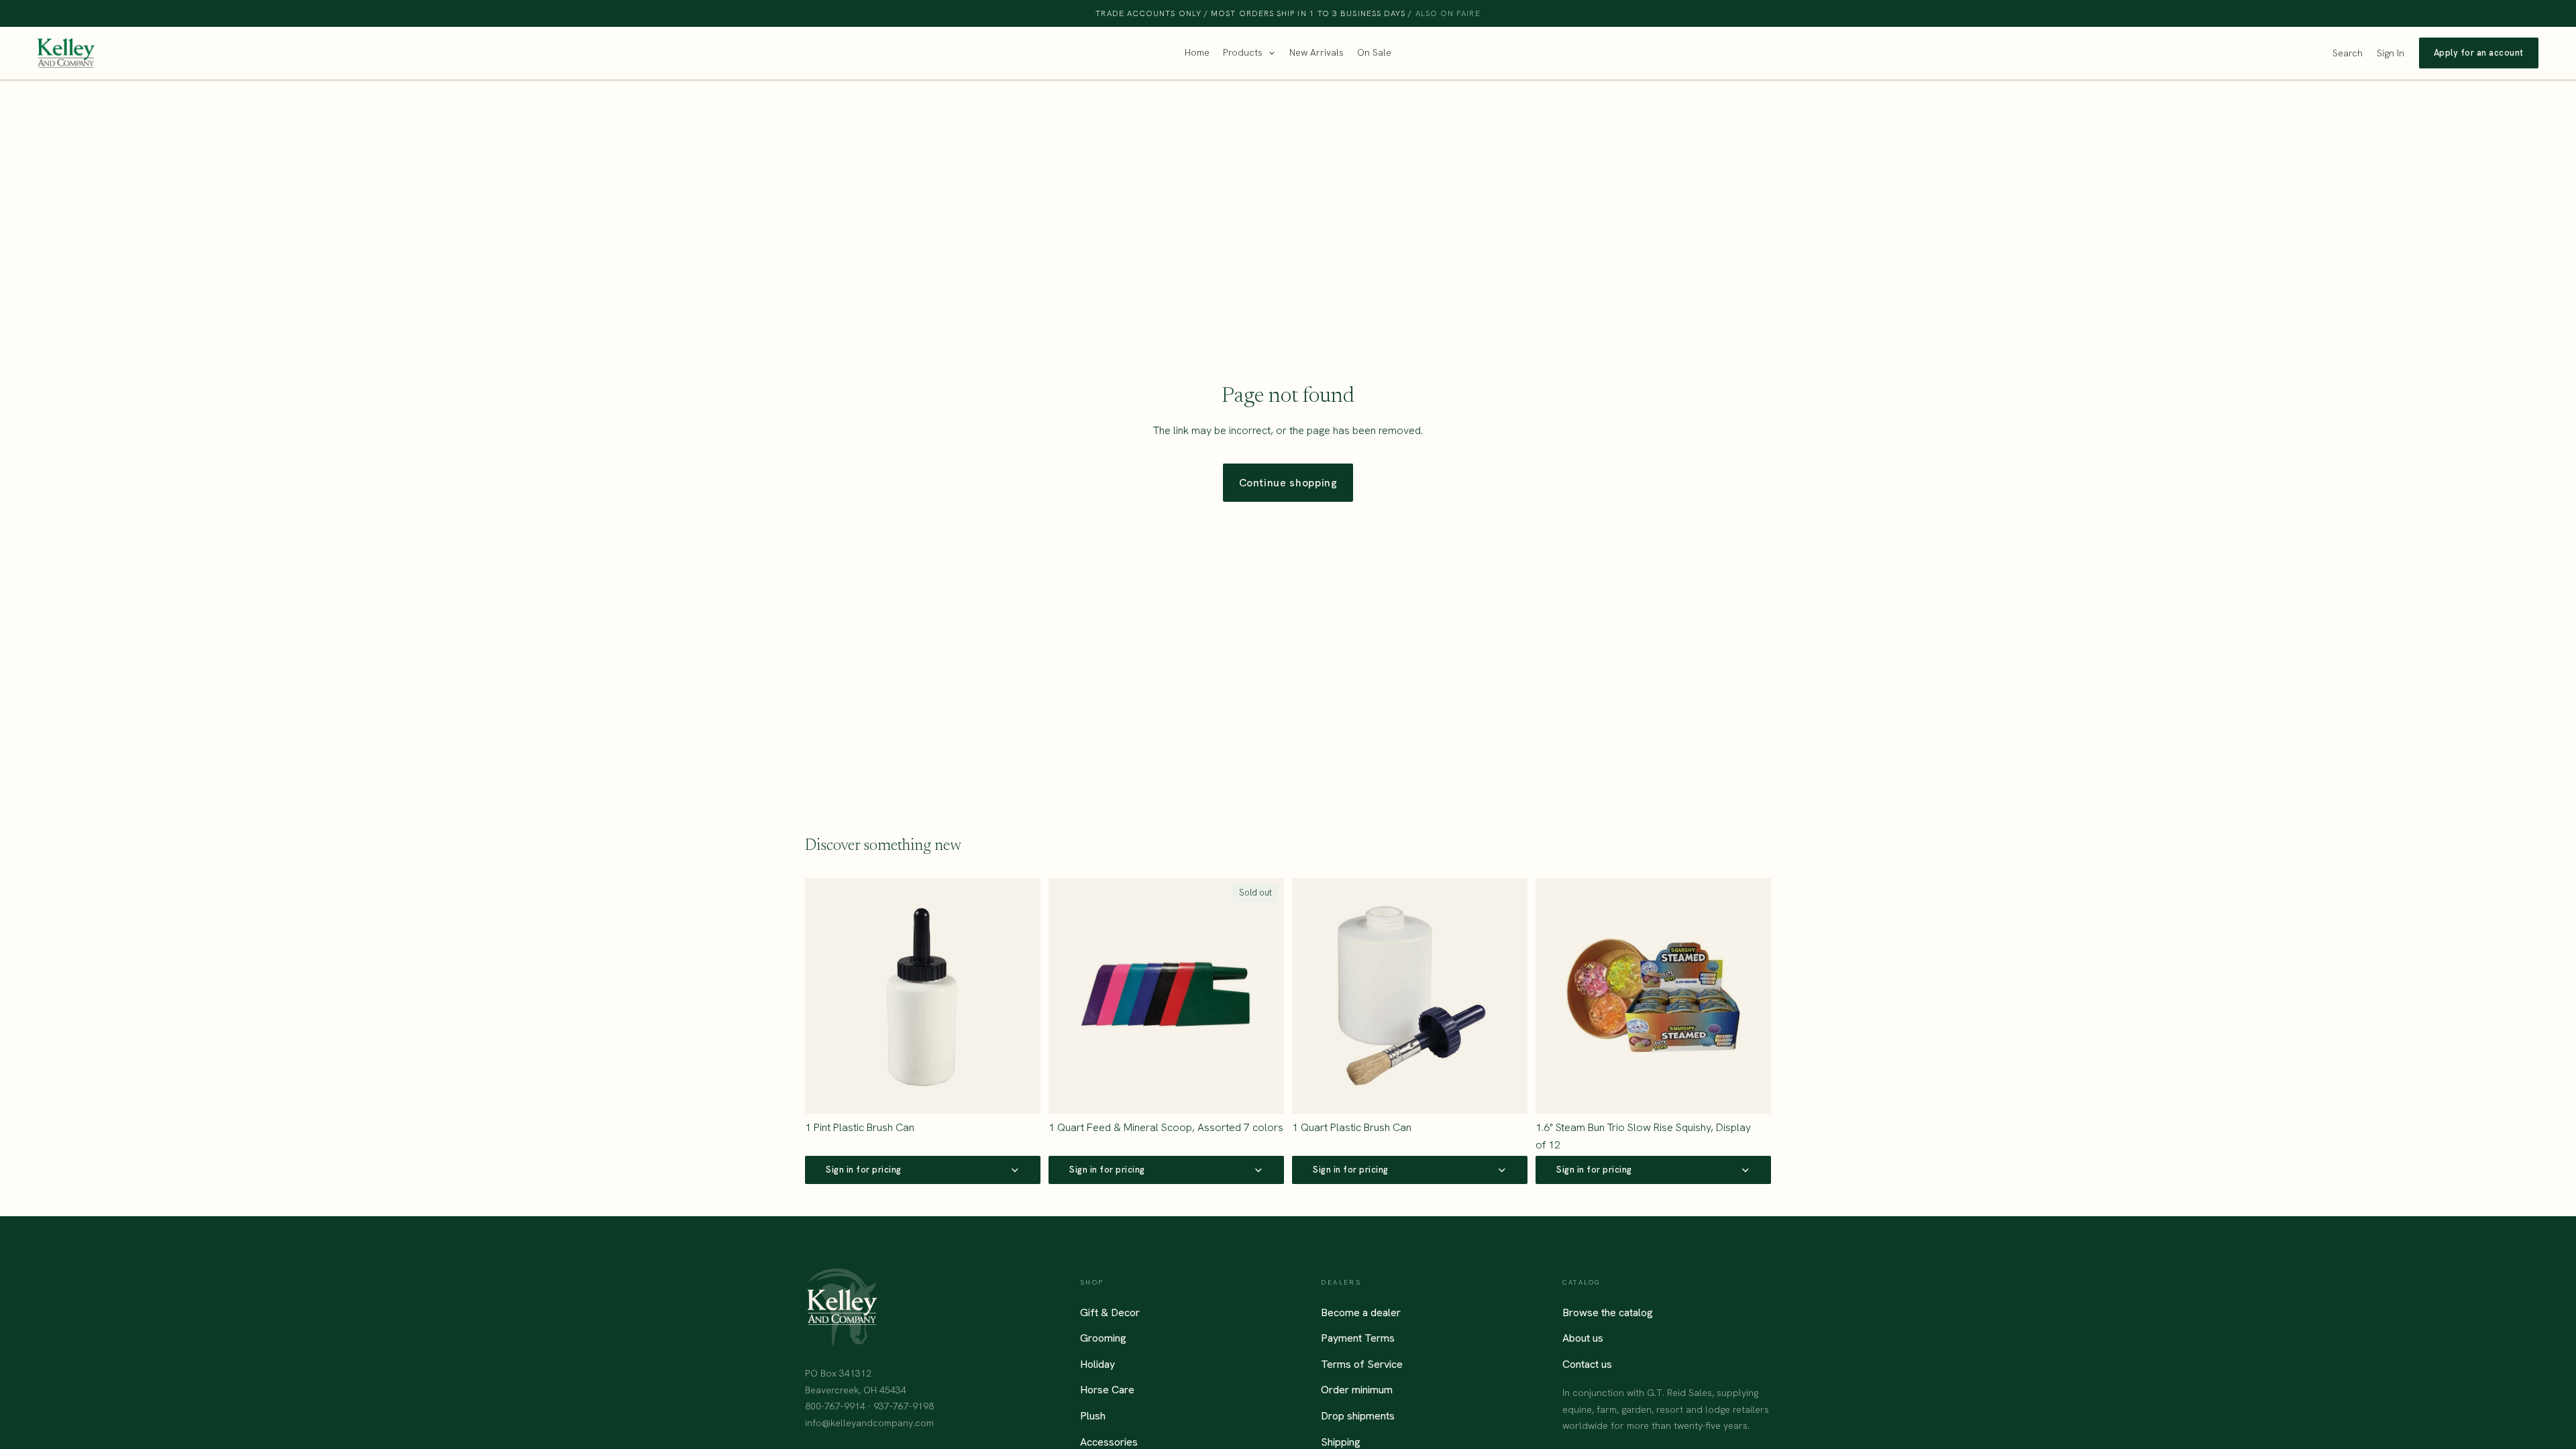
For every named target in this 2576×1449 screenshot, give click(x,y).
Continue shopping (1288, 483)
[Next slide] (1751, 996)
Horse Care (1107, 1390)
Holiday (1097, 1364)
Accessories (1109, 1441)
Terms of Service (1362, 1364)
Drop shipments (1358, 1416)
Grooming (1103, 1338)
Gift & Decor (1110, 1312)
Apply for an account (2479, 53)
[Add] (1020, 1093)
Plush (1093, 1416)
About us (1583, 1338)
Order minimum (1357, 1390)
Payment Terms (1358, 1338)
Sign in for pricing (864, 1170)
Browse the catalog (1608, 1312)
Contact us (1587, 1364)
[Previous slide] (1556, 996)
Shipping (1341, 1441)
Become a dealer (1361, 1312)
